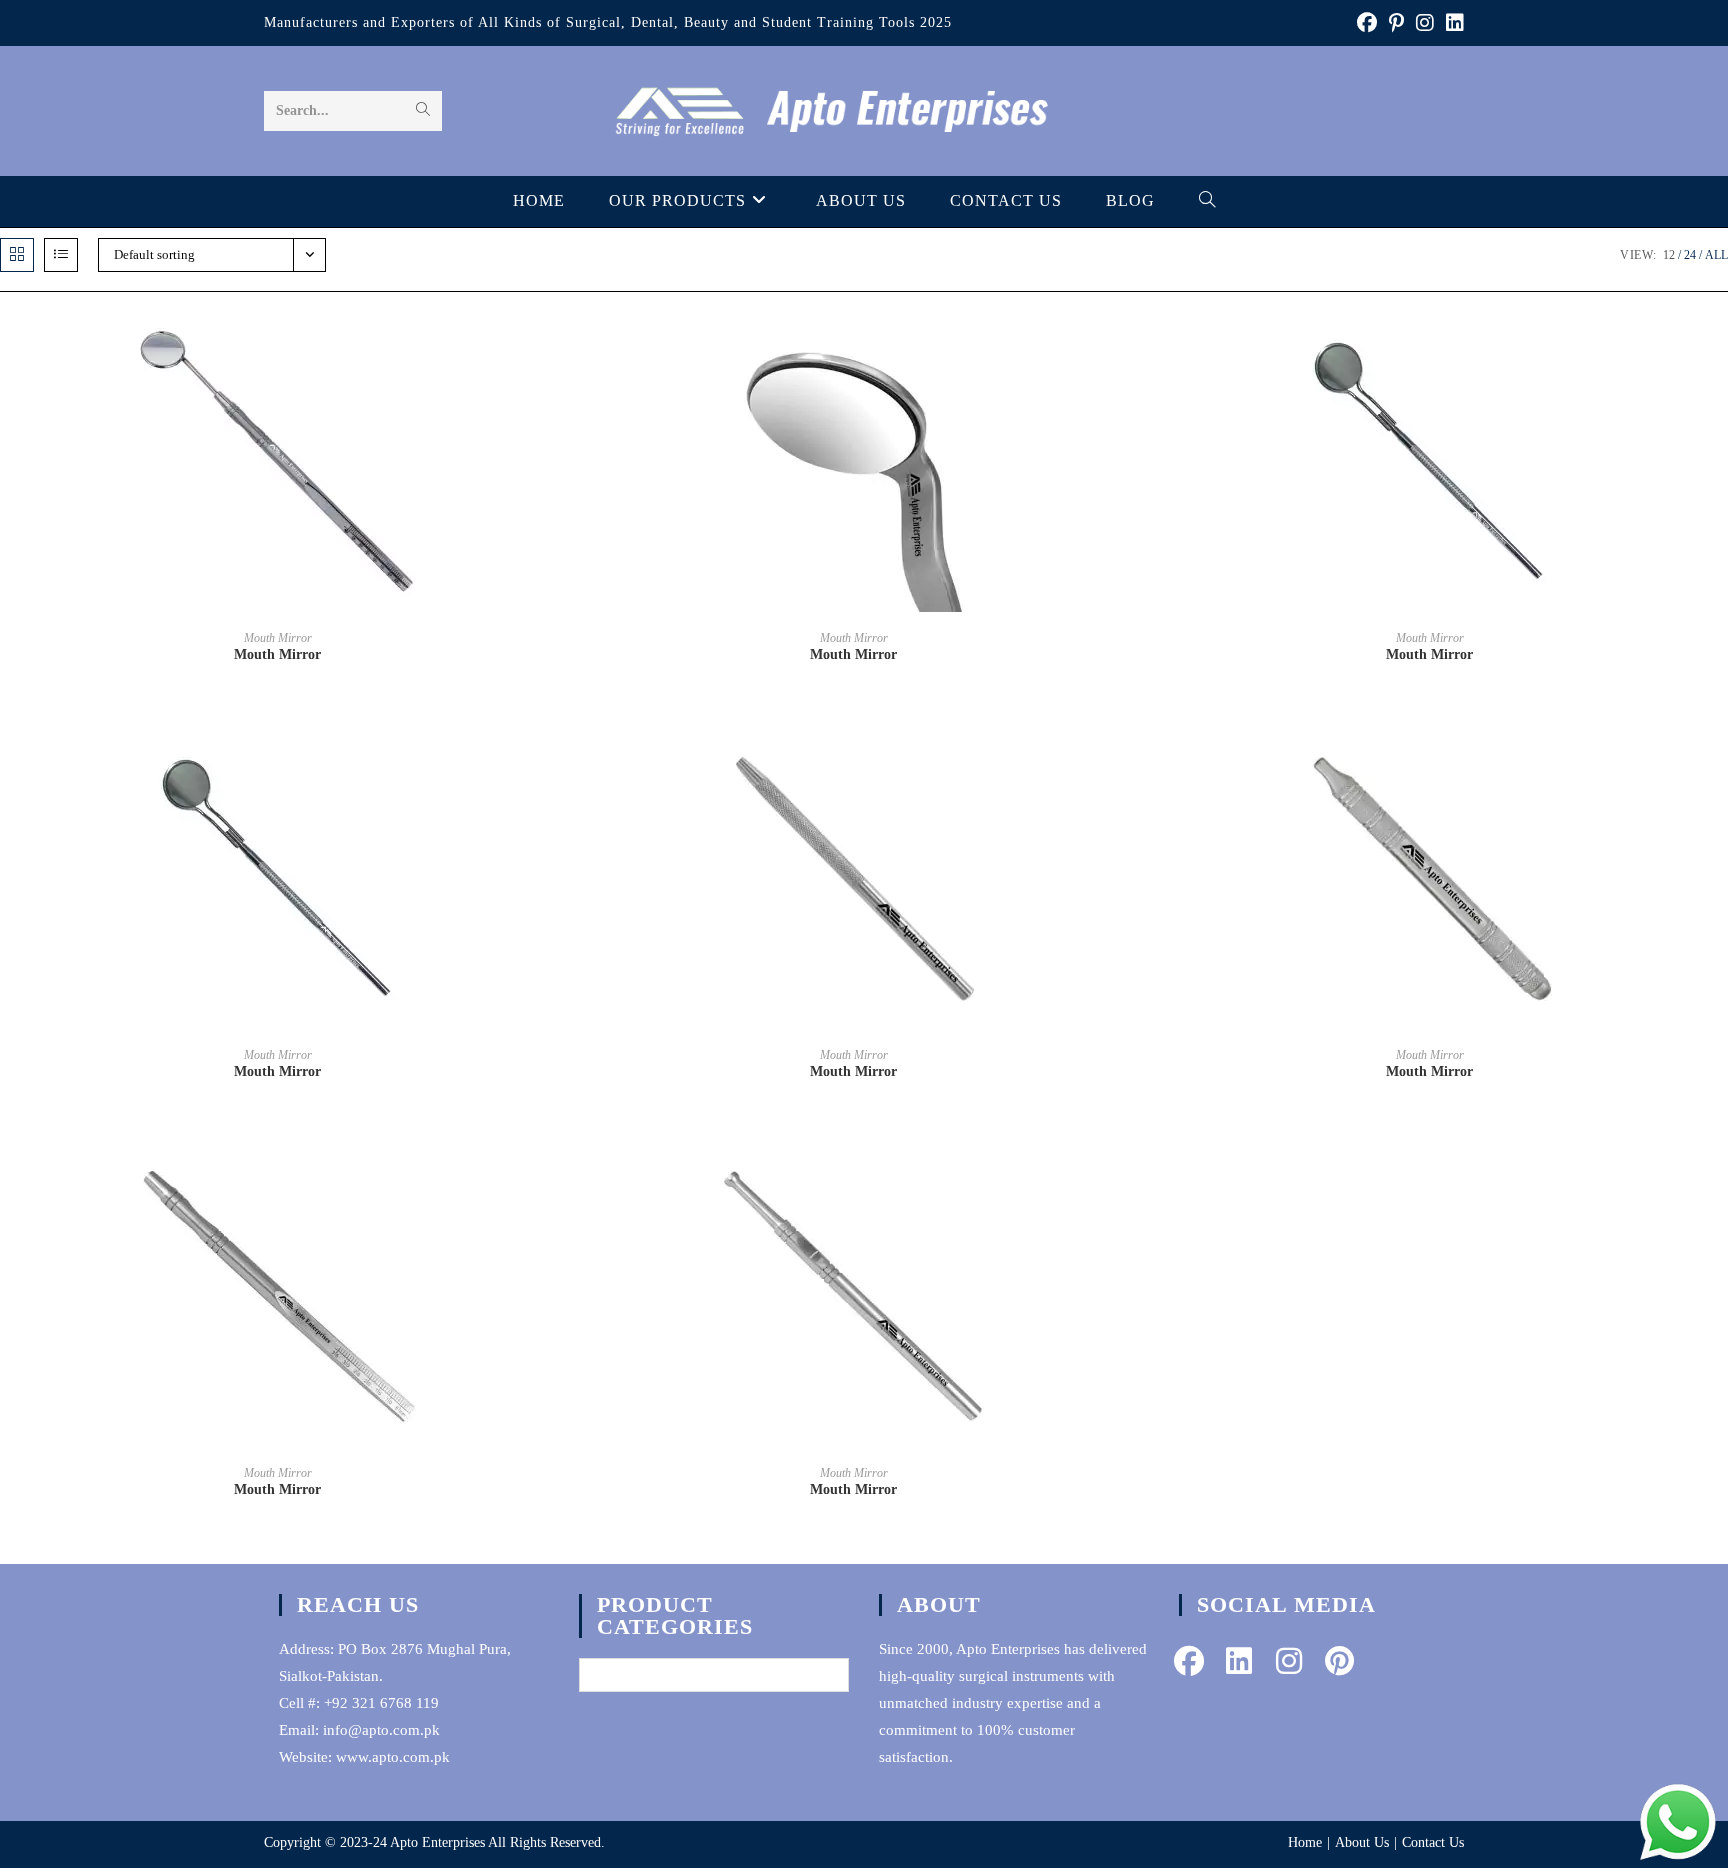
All (1716, 255)
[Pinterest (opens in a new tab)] (1396, 23)
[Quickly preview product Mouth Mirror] (550, 347)
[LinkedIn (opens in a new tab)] (1452, 23)
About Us (1362, 1842)
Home (1305, 1842)
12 (1669, 255)
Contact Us (1433, 1842)
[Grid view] (17, 255)
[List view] (61, 255)
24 (1690, 255)
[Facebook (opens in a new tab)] (1367, 23)
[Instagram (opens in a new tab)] (1425, 23)
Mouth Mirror (278, 638)
